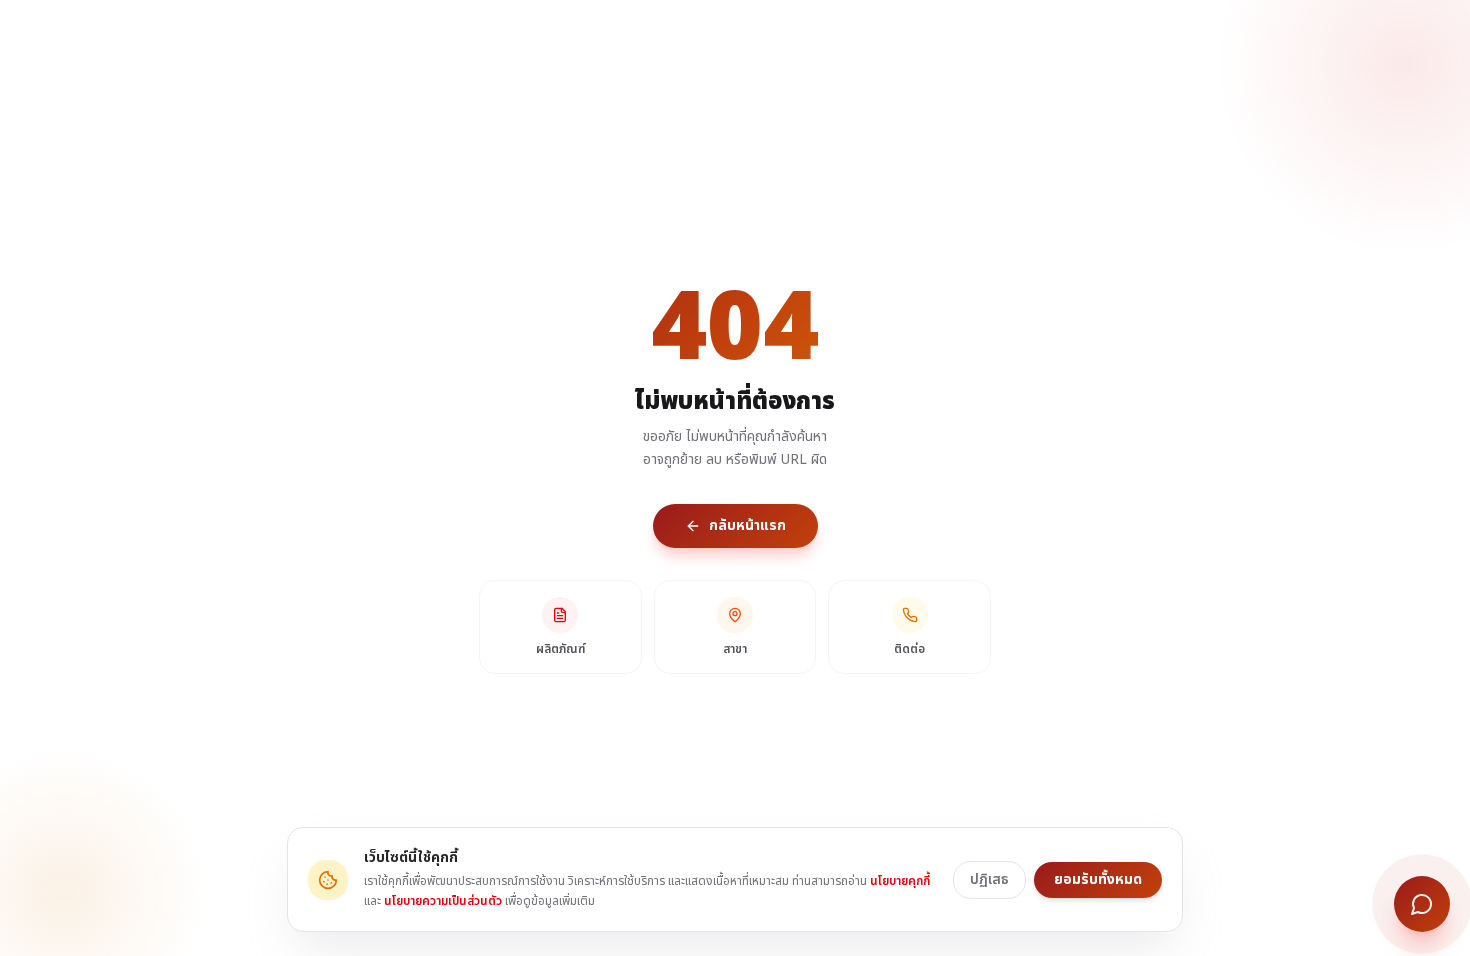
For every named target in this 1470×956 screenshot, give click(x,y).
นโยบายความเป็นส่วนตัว (443, 901)
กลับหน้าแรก (747, 525)
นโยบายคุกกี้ (900, 881)
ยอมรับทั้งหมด (1098, 879)
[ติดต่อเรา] (1422, 904)
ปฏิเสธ (989, 879)
